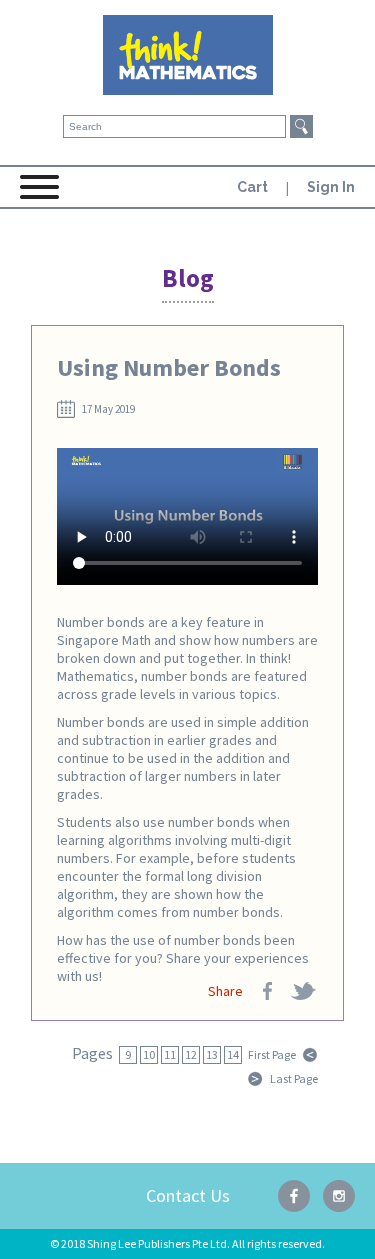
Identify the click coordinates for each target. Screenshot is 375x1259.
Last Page (294, 1078)
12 (191, 1054)
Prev (310, 1055)
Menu (40, 194)
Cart (252, 187)
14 (233, 1054)
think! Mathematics (188, 55)
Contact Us (188, 1195)
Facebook (268, 991)
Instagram (339, 1196)
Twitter (303, 991)
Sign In (331, 187)
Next (256, 1079)
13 (212, 1054)
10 (149, 1054)
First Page (272, 1054)
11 (170, 1054)
